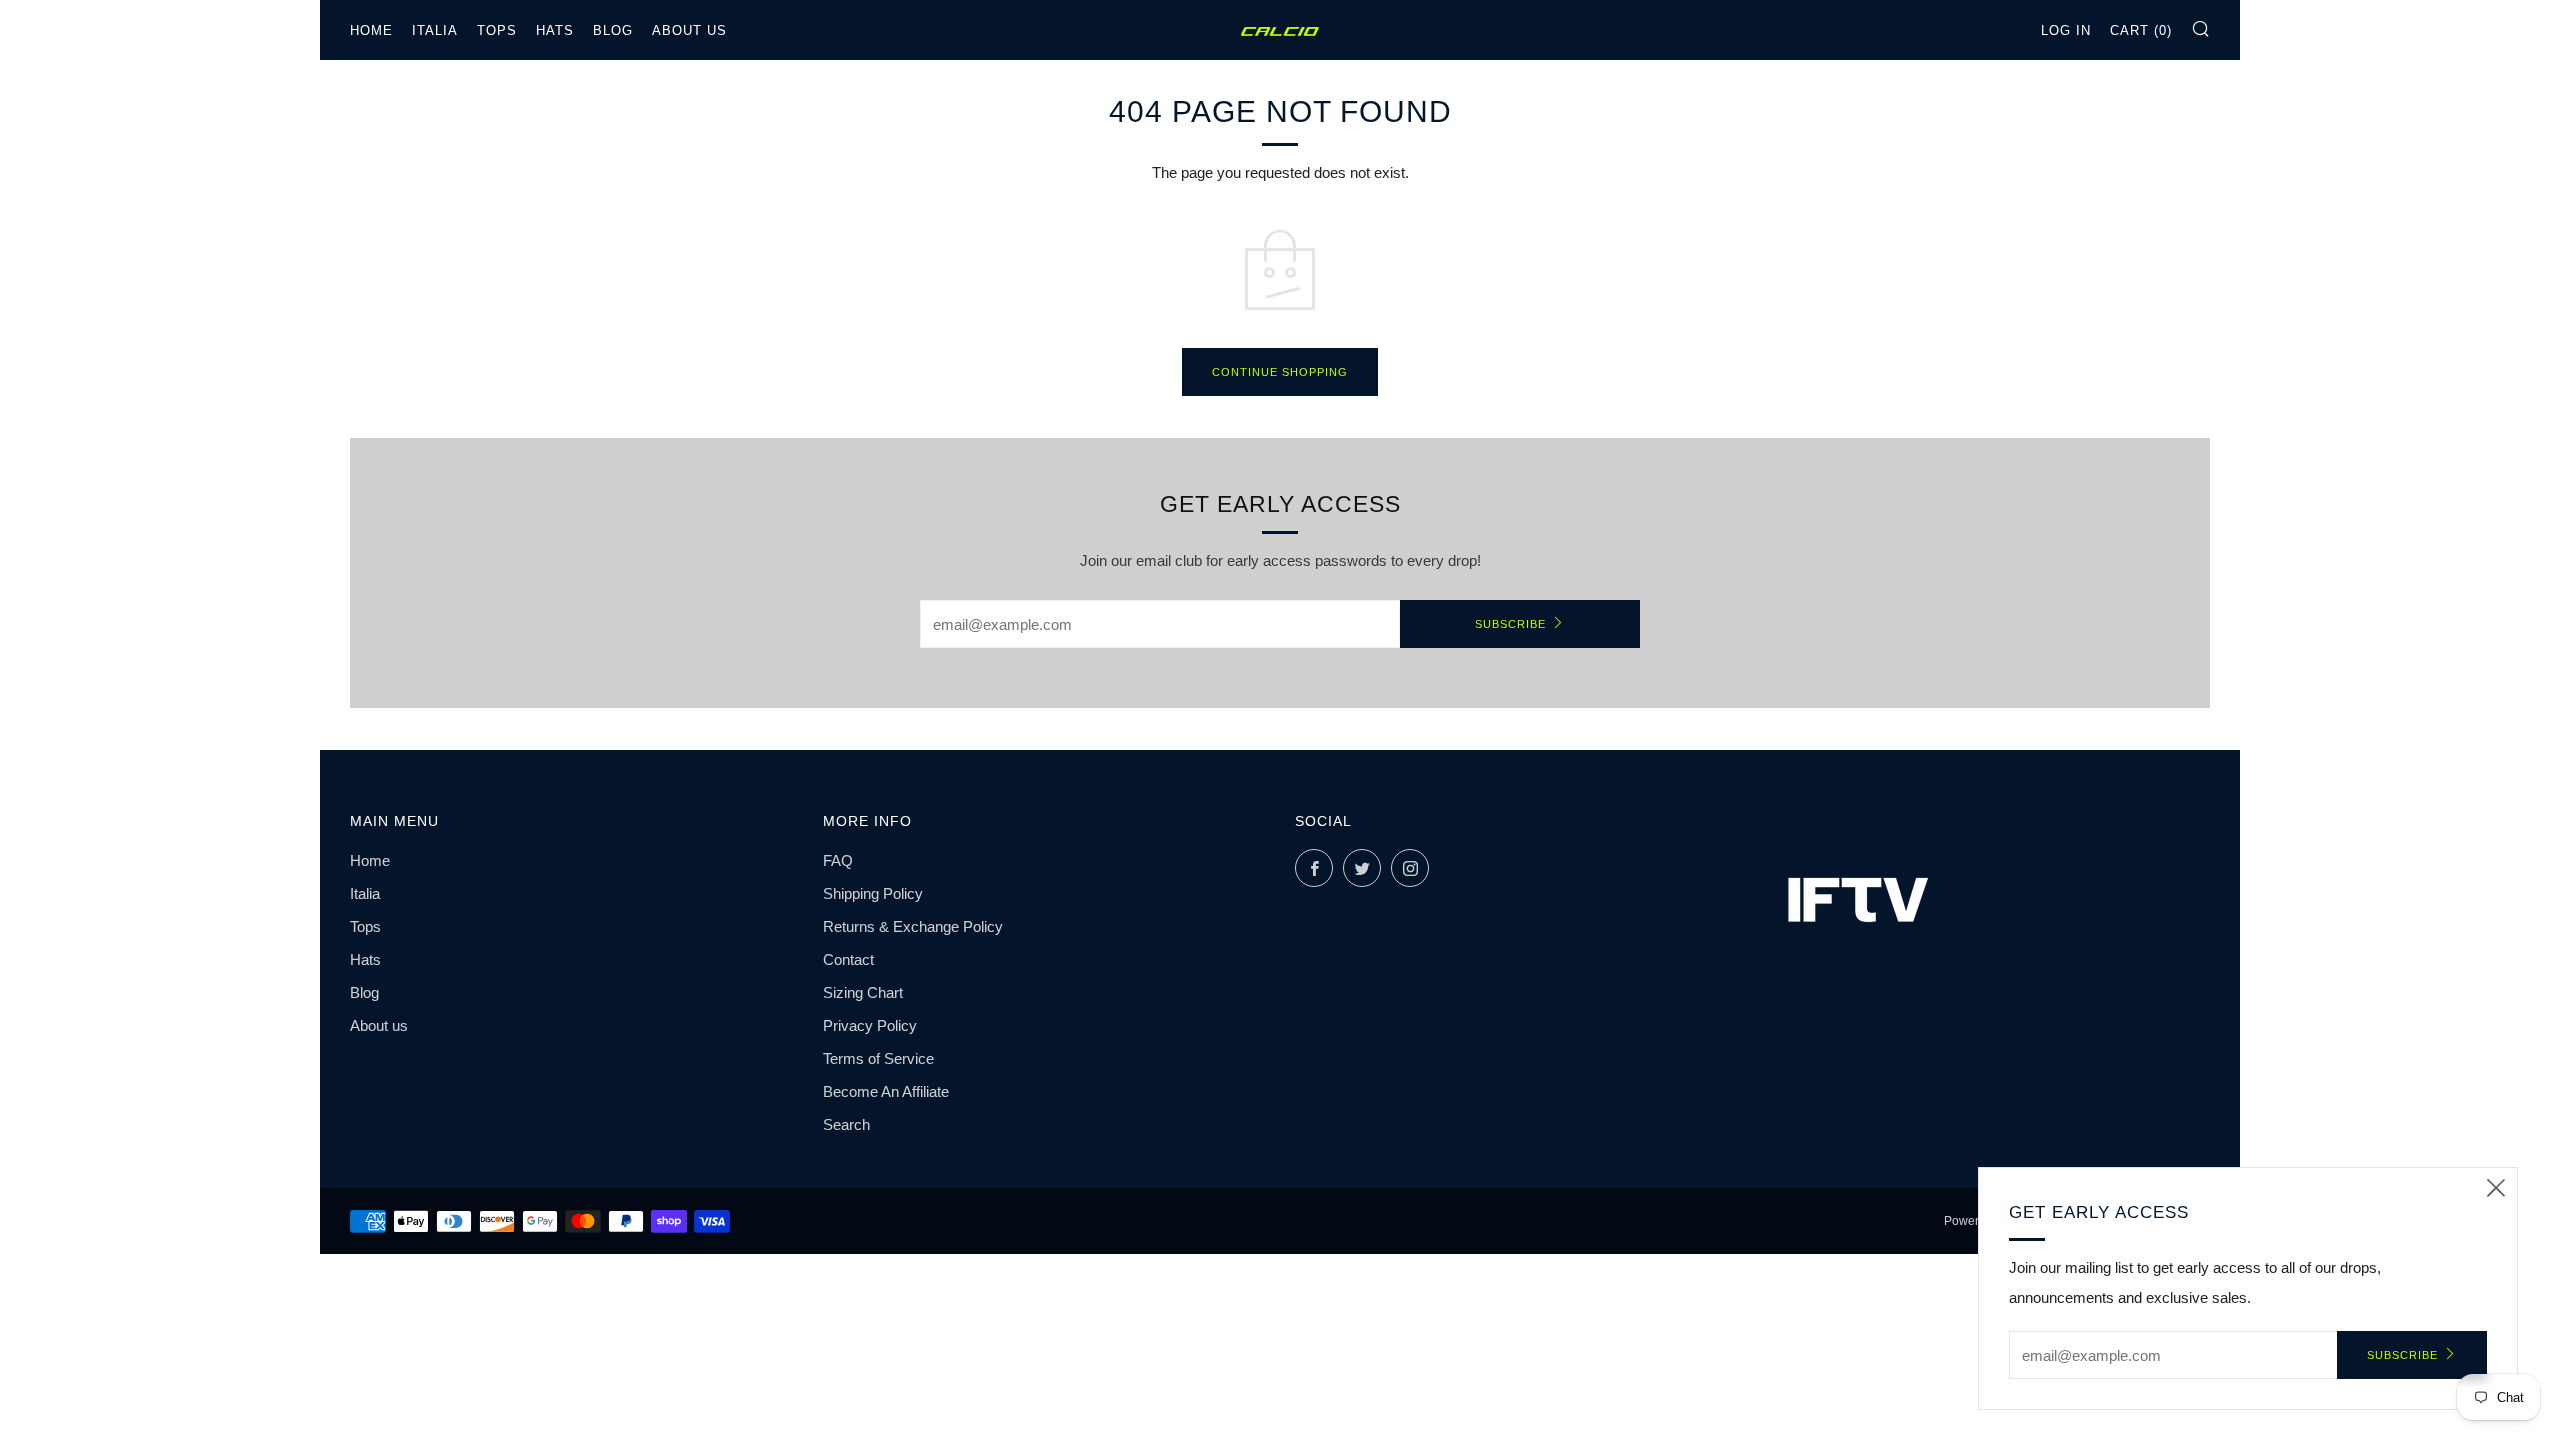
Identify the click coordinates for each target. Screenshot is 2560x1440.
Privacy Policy (870, 1025)
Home (371, 30)
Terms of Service (878, 1058)
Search (846, 1124)
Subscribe (1510, 624)
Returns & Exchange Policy (913, 926)
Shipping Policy (873, 893)
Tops (497, 30)
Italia (435, 30)
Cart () (2141, 30)
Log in (2066, 30)
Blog (613, 30)
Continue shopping (1280, 372)
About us (689, 30)
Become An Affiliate (886, 1091)
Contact (848, 959)
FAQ (838, 860)
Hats (555, 30)
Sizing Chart (863, 992)
